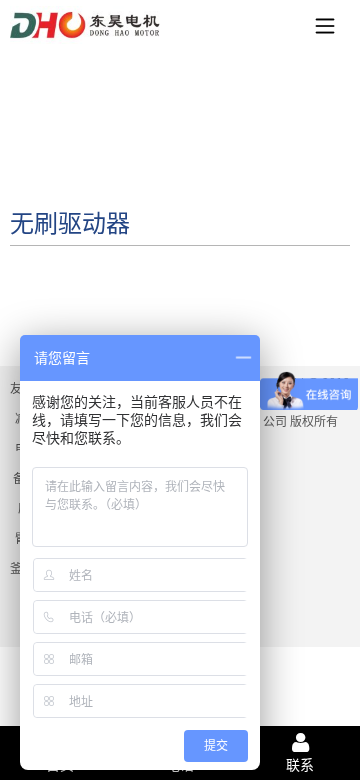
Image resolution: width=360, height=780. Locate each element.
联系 (300, 765)
